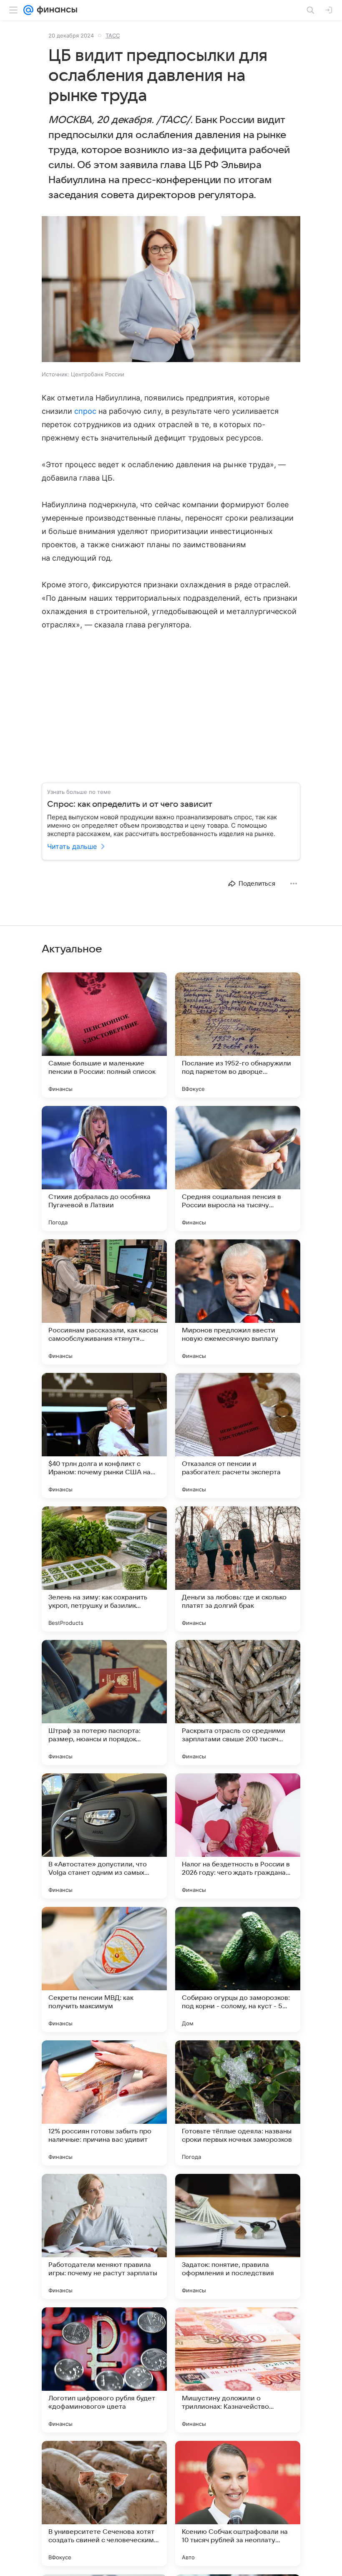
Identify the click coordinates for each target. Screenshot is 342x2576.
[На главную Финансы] (55, 10)
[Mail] (28, 10)
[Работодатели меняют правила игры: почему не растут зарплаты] (104, 2236)
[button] (171, 290)
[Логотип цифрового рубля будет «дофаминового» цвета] (104, 2370)
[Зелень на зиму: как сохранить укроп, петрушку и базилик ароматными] (104, 1569)
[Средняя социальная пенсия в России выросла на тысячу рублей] (238, 1168)
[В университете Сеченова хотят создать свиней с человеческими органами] (104, 2503)
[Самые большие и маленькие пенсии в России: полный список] (104, 1035)
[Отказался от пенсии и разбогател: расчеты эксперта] (238, 1435)
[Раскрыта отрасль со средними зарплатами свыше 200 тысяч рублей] (238, 1702)
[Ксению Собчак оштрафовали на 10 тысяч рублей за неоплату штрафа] (238, 2503)
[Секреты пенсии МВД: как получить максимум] (104, 1969)
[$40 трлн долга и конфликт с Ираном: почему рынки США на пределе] (104, 1435)
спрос (85, 411)
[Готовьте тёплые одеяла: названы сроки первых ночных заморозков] (238, 2103)
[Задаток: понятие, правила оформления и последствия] (238, 2236)
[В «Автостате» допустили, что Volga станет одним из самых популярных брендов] (104, 1836)
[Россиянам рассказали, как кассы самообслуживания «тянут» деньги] (104, 1302)
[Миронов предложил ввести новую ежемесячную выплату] (238, 1302)
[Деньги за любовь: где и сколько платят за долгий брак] (238, 1569)
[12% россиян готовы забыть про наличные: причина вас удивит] (104, 2103)
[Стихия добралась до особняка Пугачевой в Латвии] (104, 1168)
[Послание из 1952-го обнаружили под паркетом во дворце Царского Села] (238, 1035)
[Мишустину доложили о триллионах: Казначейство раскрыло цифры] (238, 2370)
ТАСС (113, 35)
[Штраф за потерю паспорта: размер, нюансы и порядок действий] (104, 1702)
